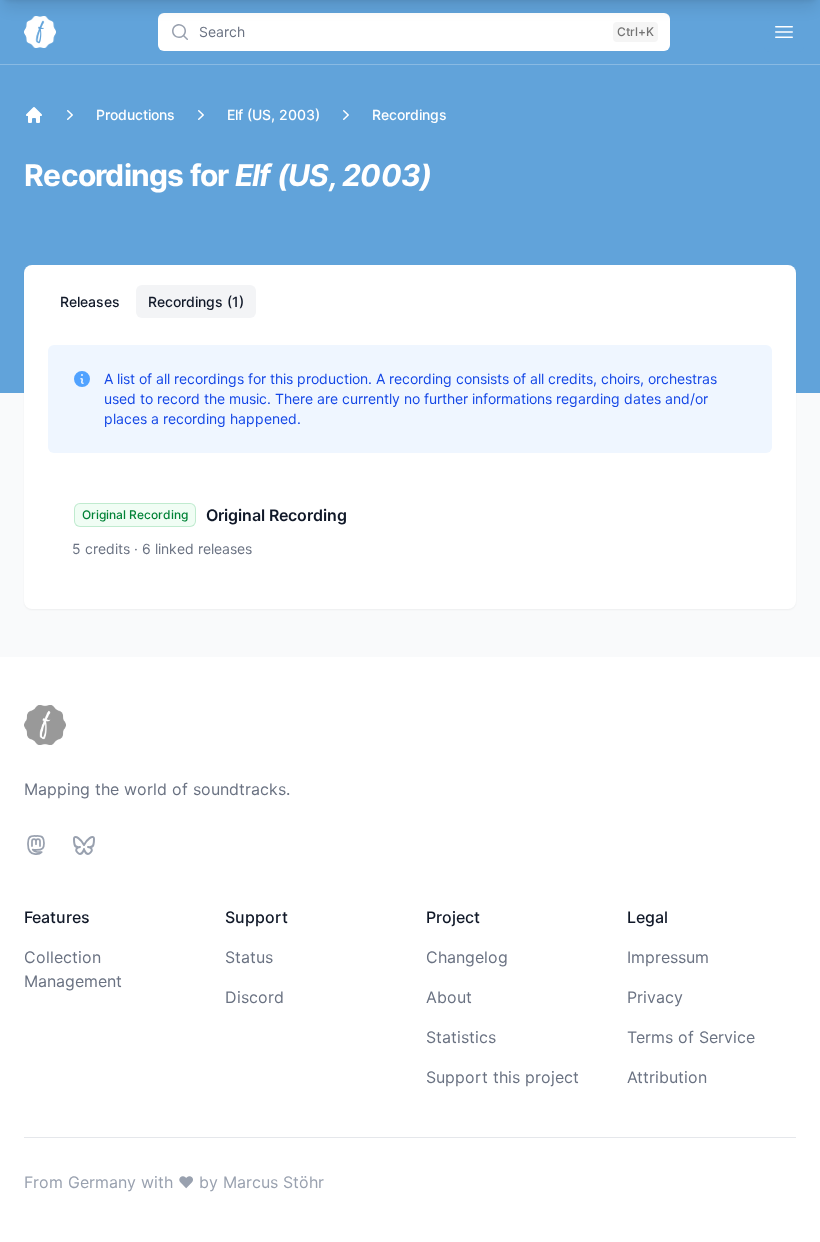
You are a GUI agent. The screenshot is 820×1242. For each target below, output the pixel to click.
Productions (135, 114)
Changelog (467, 957)
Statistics (461, 1037)
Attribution (667, 1077)
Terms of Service (691, 1037)
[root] (34, 115)
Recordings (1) (196, 301)
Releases (92, 301)
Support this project (502, 1077)
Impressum (668, 957)
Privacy (655, 997)
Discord (254, 997)
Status (249, 957)
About (449, 997)
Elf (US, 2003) (273, 114)
